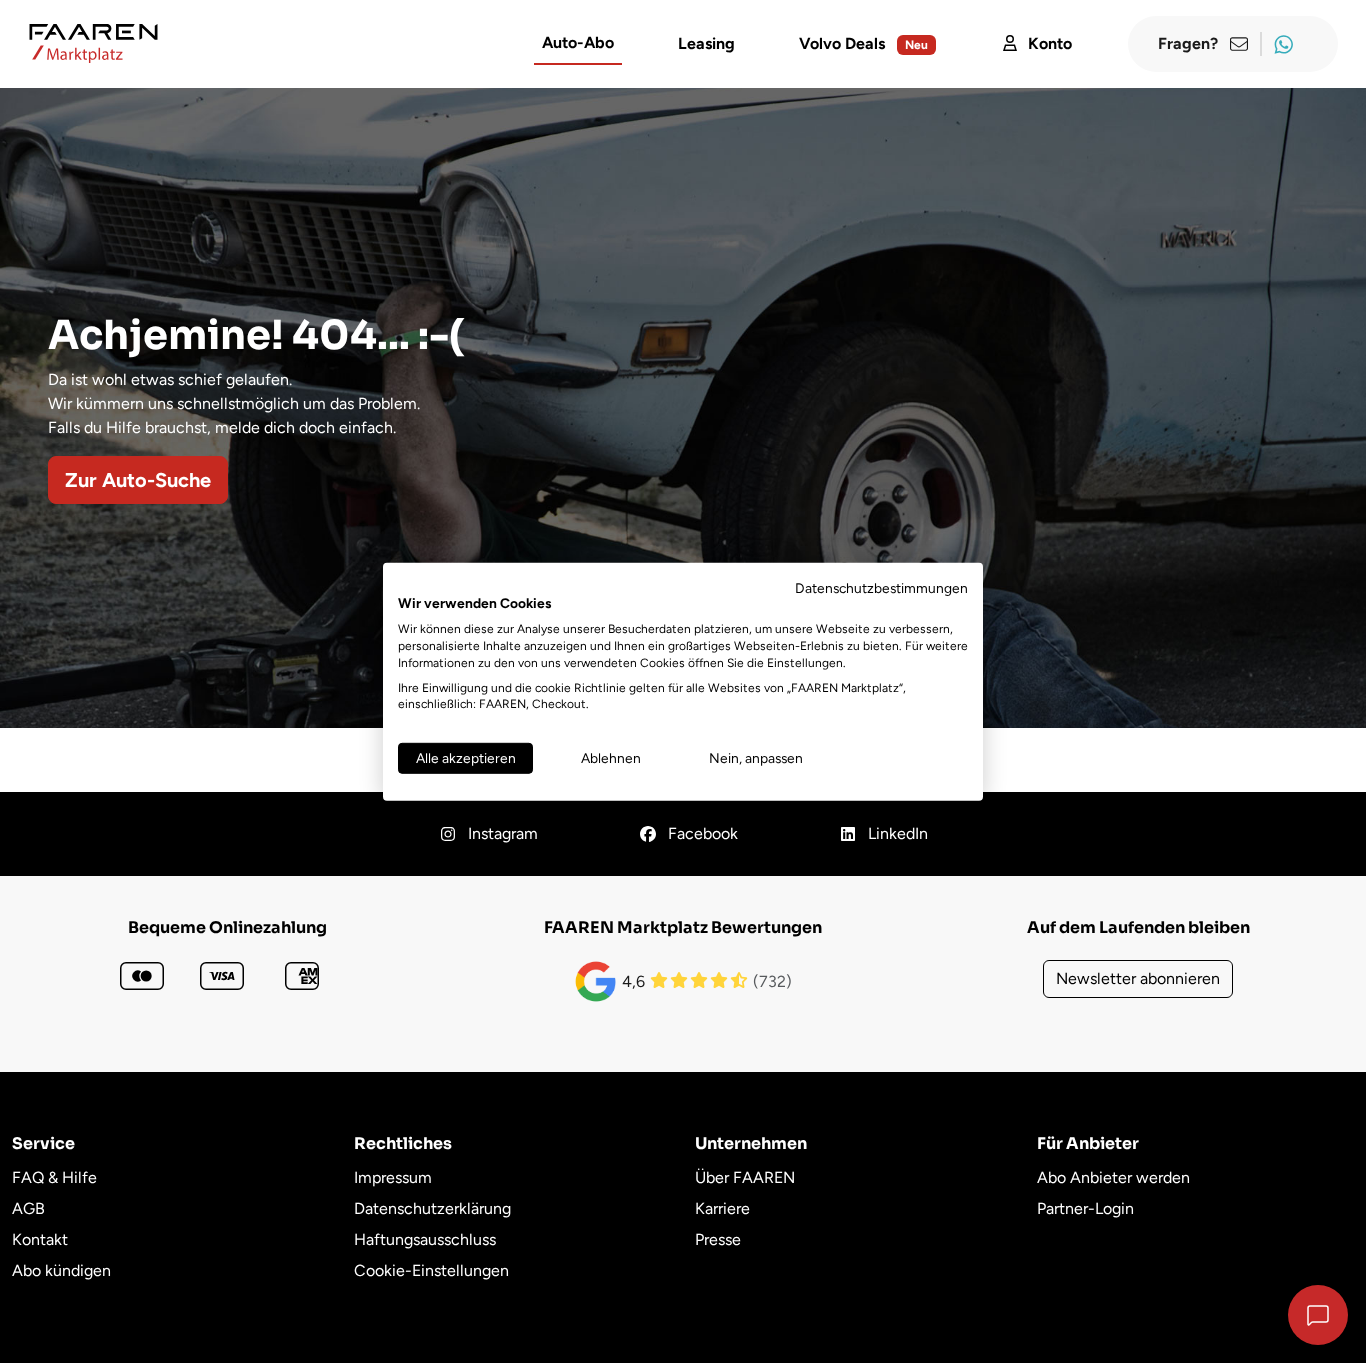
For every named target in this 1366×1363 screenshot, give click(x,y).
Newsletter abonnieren (1138, 978)
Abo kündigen (61, 1270)
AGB (28, 1208)
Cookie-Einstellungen (431, 1270)
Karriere (722, 1208)
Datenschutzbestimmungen (881, 587)
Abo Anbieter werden (1113, 1177)
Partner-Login (1085, 1208)
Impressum (393, 1177)
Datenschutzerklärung (432, 1208)
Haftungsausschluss (425, 1239)
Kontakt (40, 1239)
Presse (718, 1239)
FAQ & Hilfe (54, 1177)
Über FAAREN (745, 1177)
